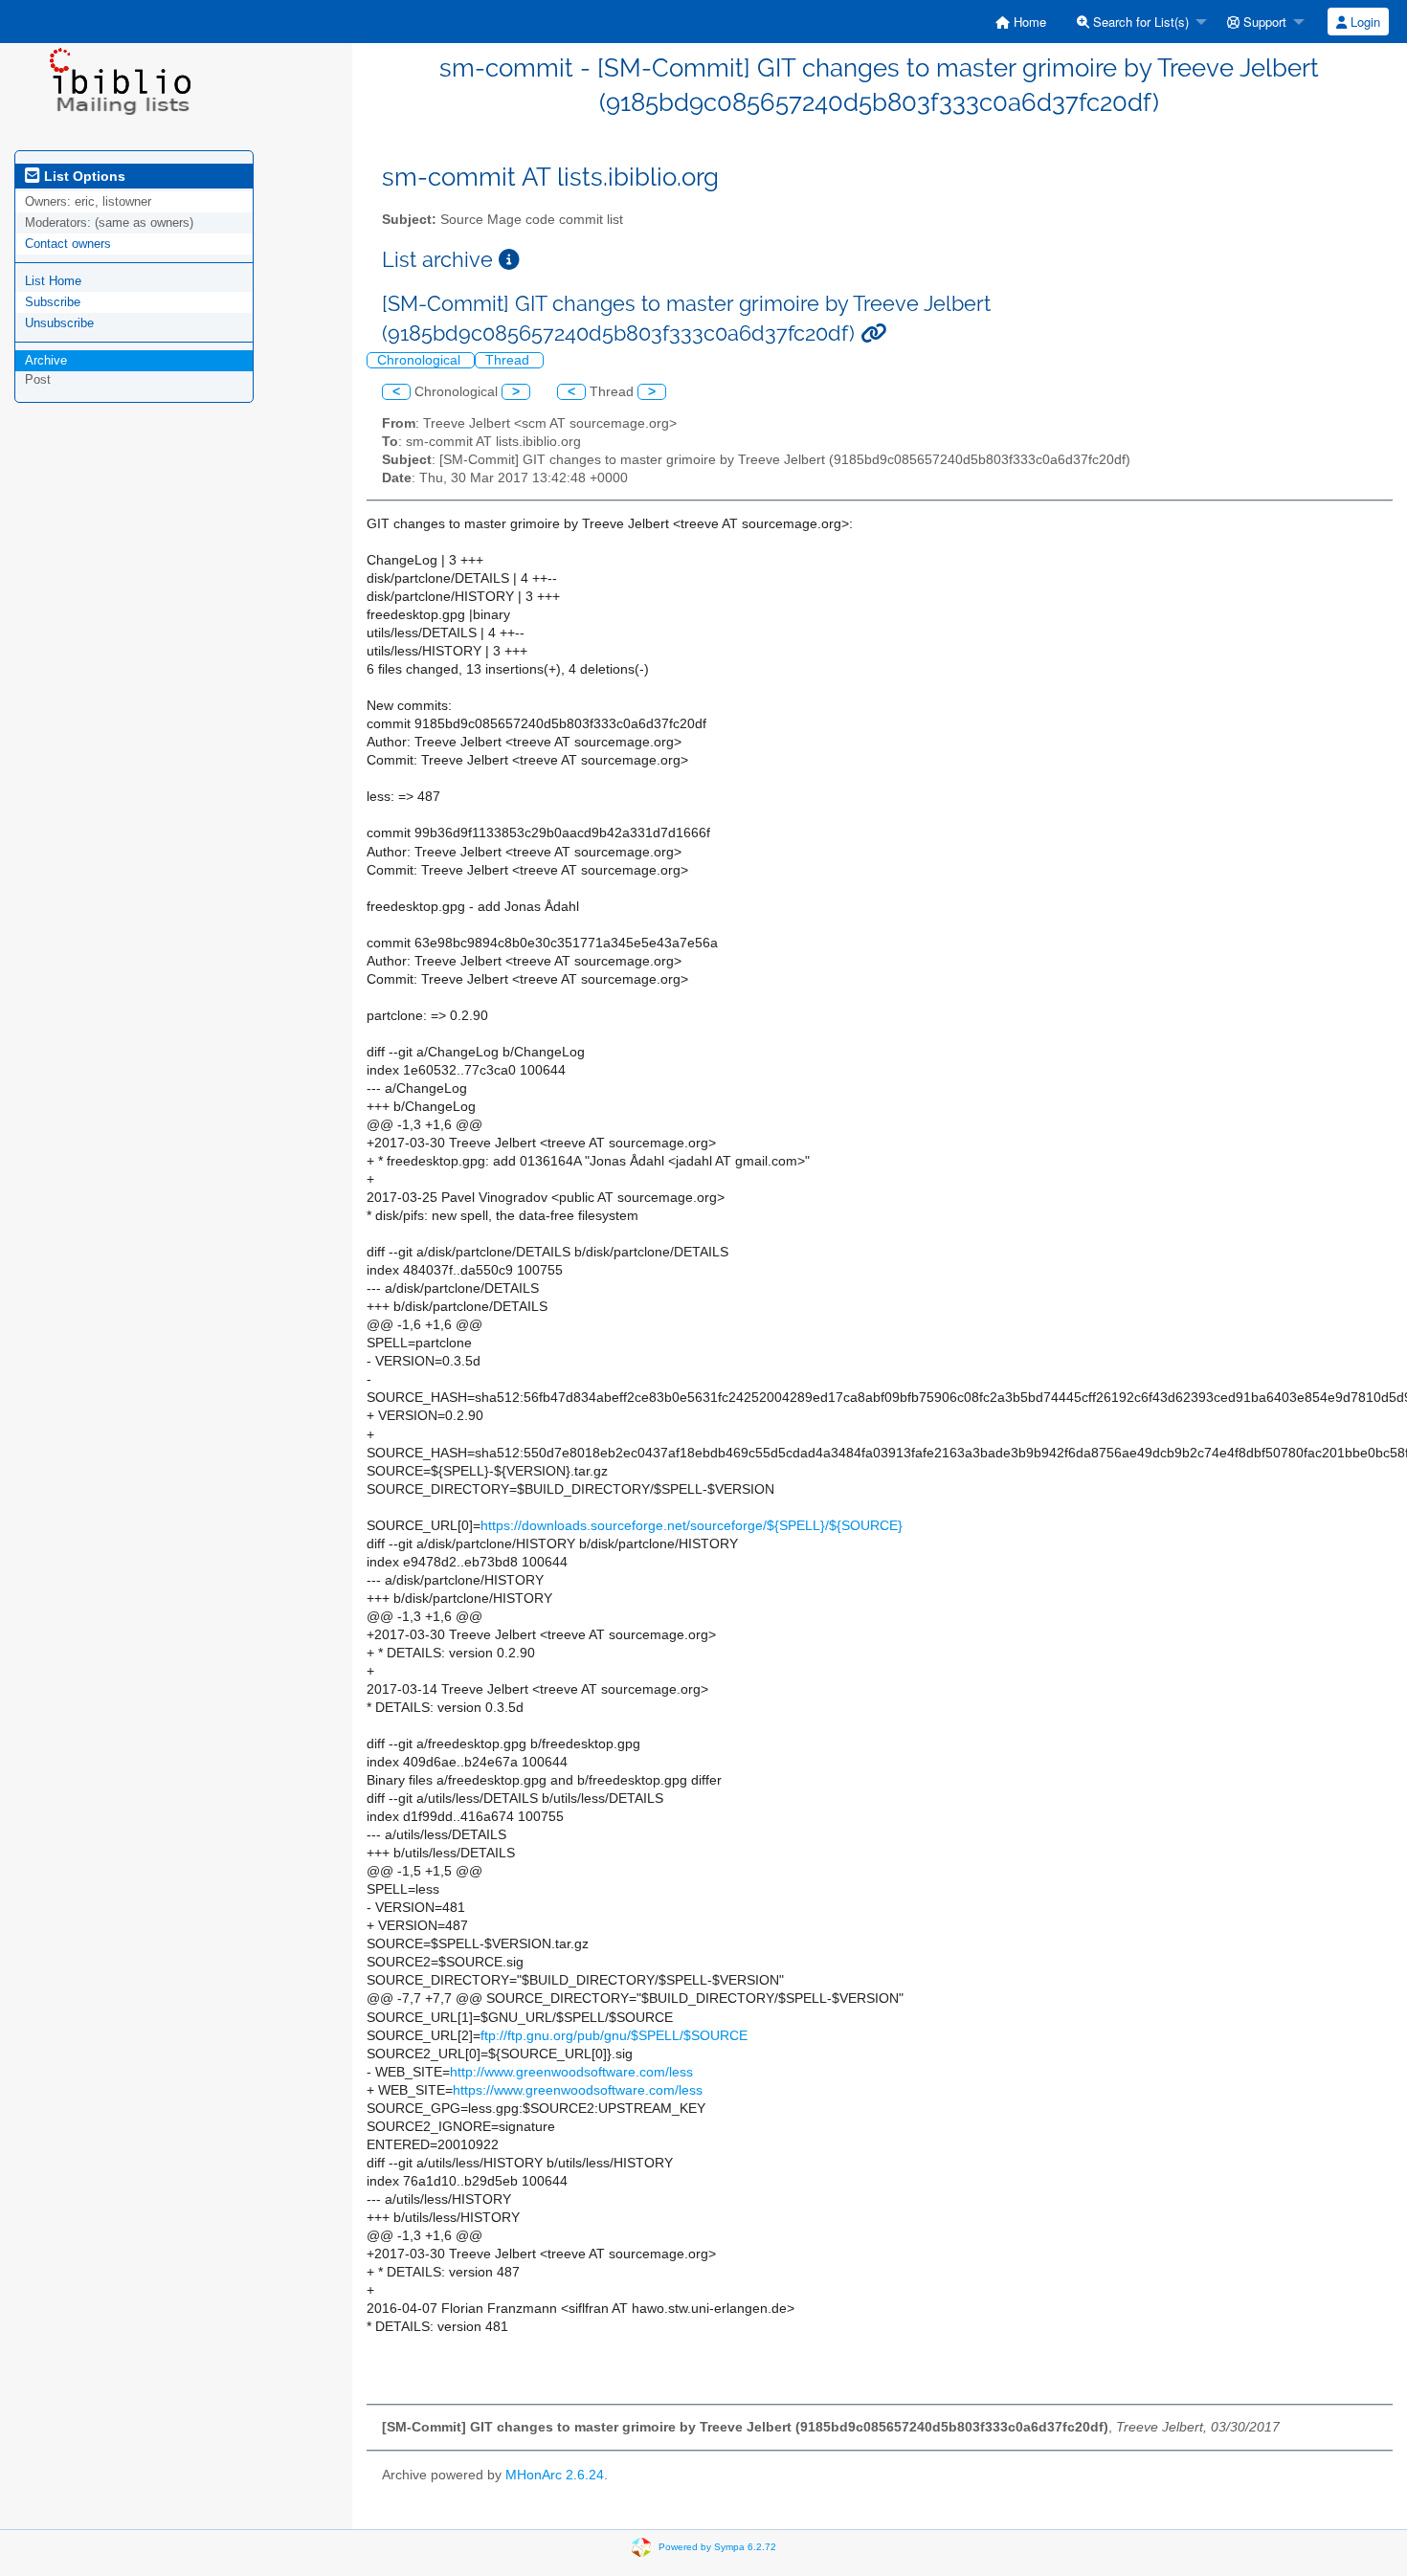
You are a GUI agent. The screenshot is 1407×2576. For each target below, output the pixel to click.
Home (1028, 22)
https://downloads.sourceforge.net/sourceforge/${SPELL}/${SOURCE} (692, 1526)
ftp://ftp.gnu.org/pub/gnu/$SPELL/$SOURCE (614, 2036)
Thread (509, 360)
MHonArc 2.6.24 (555, 2475)
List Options (83, 176)
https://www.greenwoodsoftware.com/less (578, 2090)
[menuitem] (1021, 22)
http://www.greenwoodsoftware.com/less (571, 2072)
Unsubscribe (59, 323)
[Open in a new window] (509, 260)
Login (1363, 22)
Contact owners (68, 244)
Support (1263, 22)
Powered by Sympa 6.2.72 (717, 2547)
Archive (46, 360)
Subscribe (53, 302)
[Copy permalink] (873, 333)
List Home (53, 281)
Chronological (421, 360)
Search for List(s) (1139, 22)
